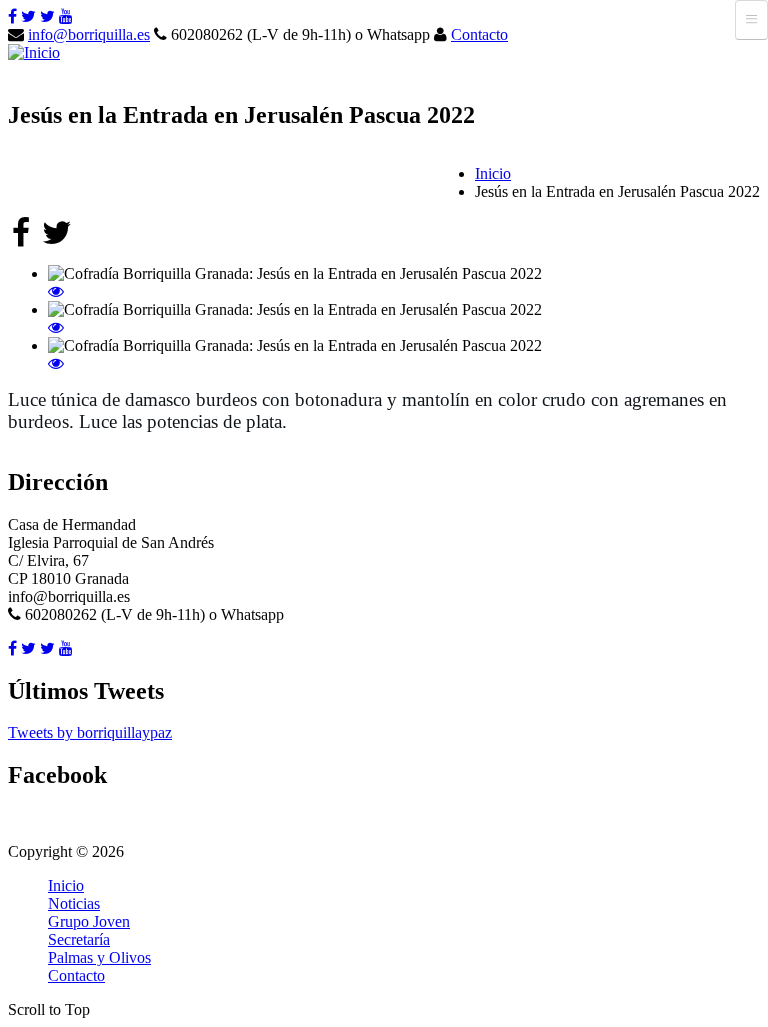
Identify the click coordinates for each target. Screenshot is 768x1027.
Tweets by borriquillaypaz (90, 732)
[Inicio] (34, 52)
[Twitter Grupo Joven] (47, 16)
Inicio (493, 173)
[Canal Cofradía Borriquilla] (66, 16)
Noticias (74, 903)
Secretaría (79, 939)
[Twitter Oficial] (28, 16)
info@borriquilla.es (89, 34)
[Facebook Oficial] (12, 16)
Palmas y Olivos (99, 957)
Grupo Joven (89, 921)
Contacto (479, 34)
